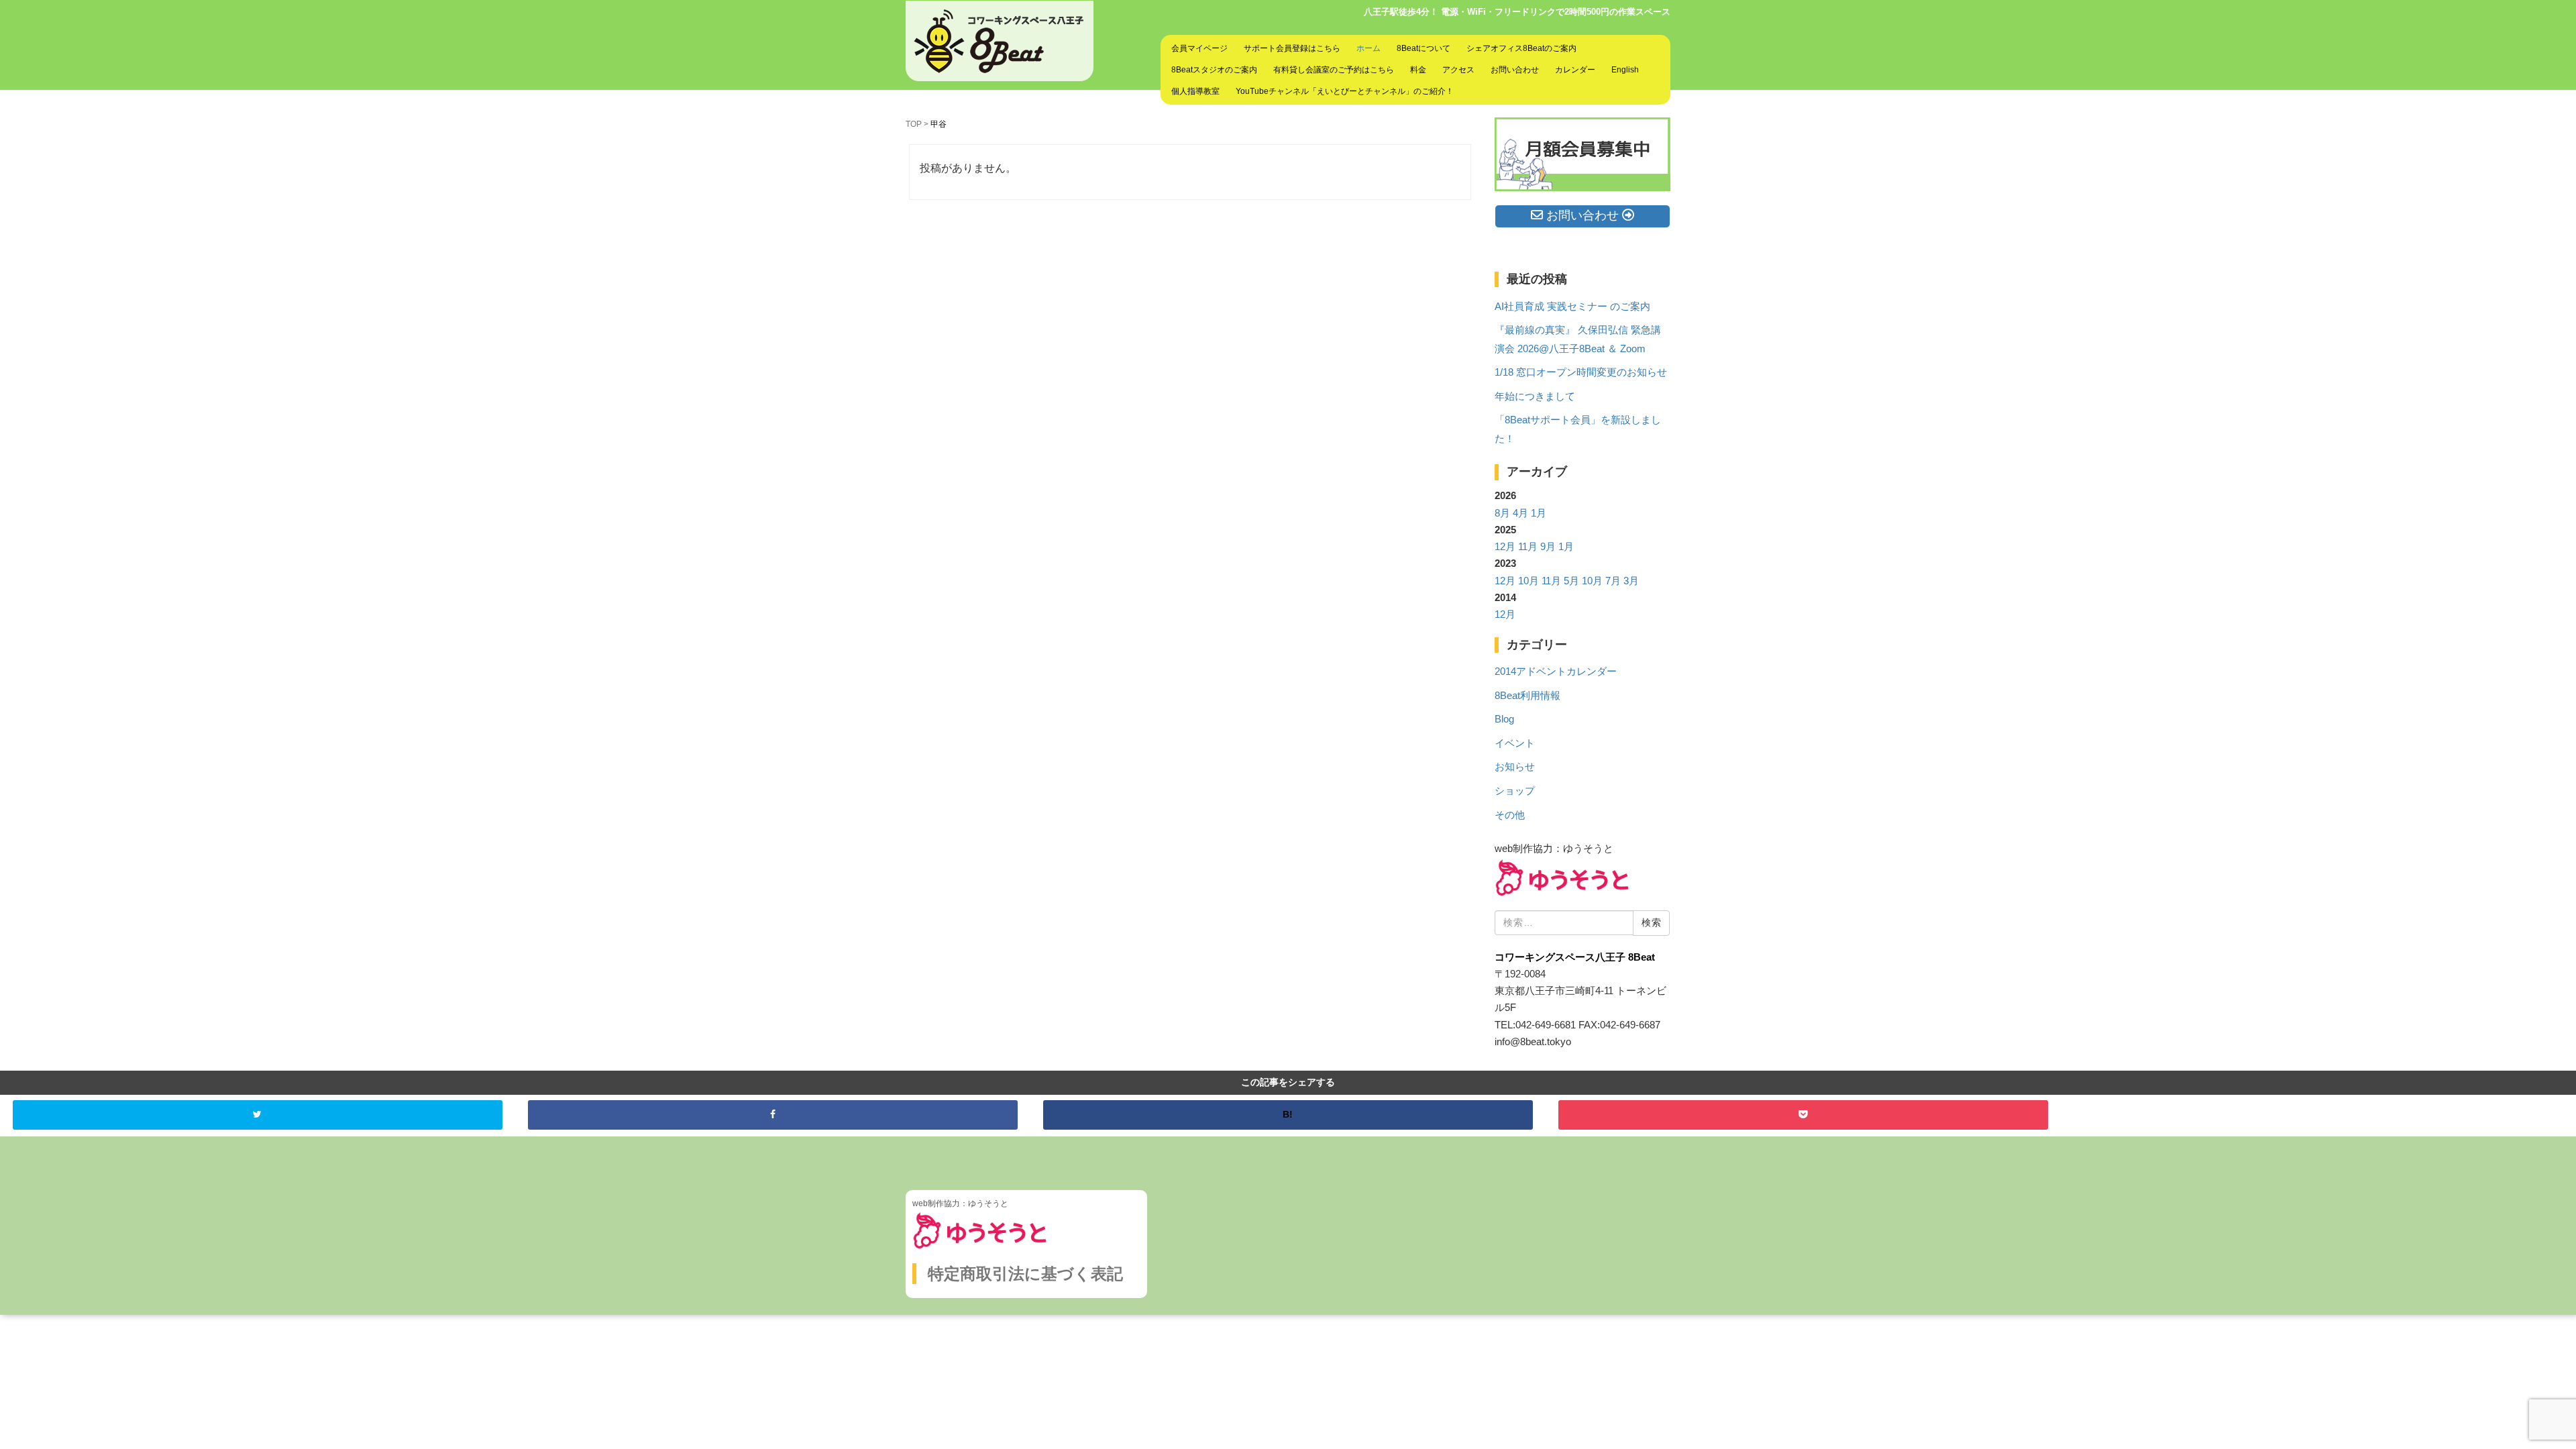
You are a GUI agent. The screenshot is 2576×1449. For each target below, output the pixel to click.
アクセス (1458, 70)
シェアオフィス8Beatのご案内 (1521, 48)
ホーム (1368, 48)
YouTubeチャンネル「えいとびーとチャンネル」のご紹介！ (1345, 91)
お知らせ (1515, 767)
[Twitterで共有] (258, 1115)
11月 (1528, 547)
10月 (1528, 581)
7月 (1613, 581)
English (1625, 70)
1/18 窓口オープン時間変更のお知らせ (1581, 372)
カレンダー (1575, 70)
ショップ (1515, 791)
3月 (1631, 581)
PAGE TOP (2511, 1394)
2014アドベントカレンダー (1556, 672)
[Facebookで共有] (773, 1115)
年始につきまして (1535, 396)
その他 (1510, 815)
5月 (1571, 581)
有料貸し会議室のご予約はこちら (1334, 70)
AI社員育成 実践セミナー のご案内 (1572, 307)
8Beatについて (1424, 48)
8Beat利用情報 (1527, 696)
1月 (1539, 513)
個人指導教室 (1195, 91)
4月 (1520, 513)
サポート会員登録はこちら (1292, 48)
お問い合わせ (1515, 70)
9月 (1548, 547)
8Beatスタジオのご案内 (1214, 70)
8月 (1502, 513)
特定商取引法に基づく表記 (1025, 1274)
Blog (1504, 719)
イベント (1515, 743)
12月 (1505, 547)
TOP (914, 124)
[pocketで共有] (1803, 1115)
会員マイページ (1199, 48)
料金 (1418, 70)
